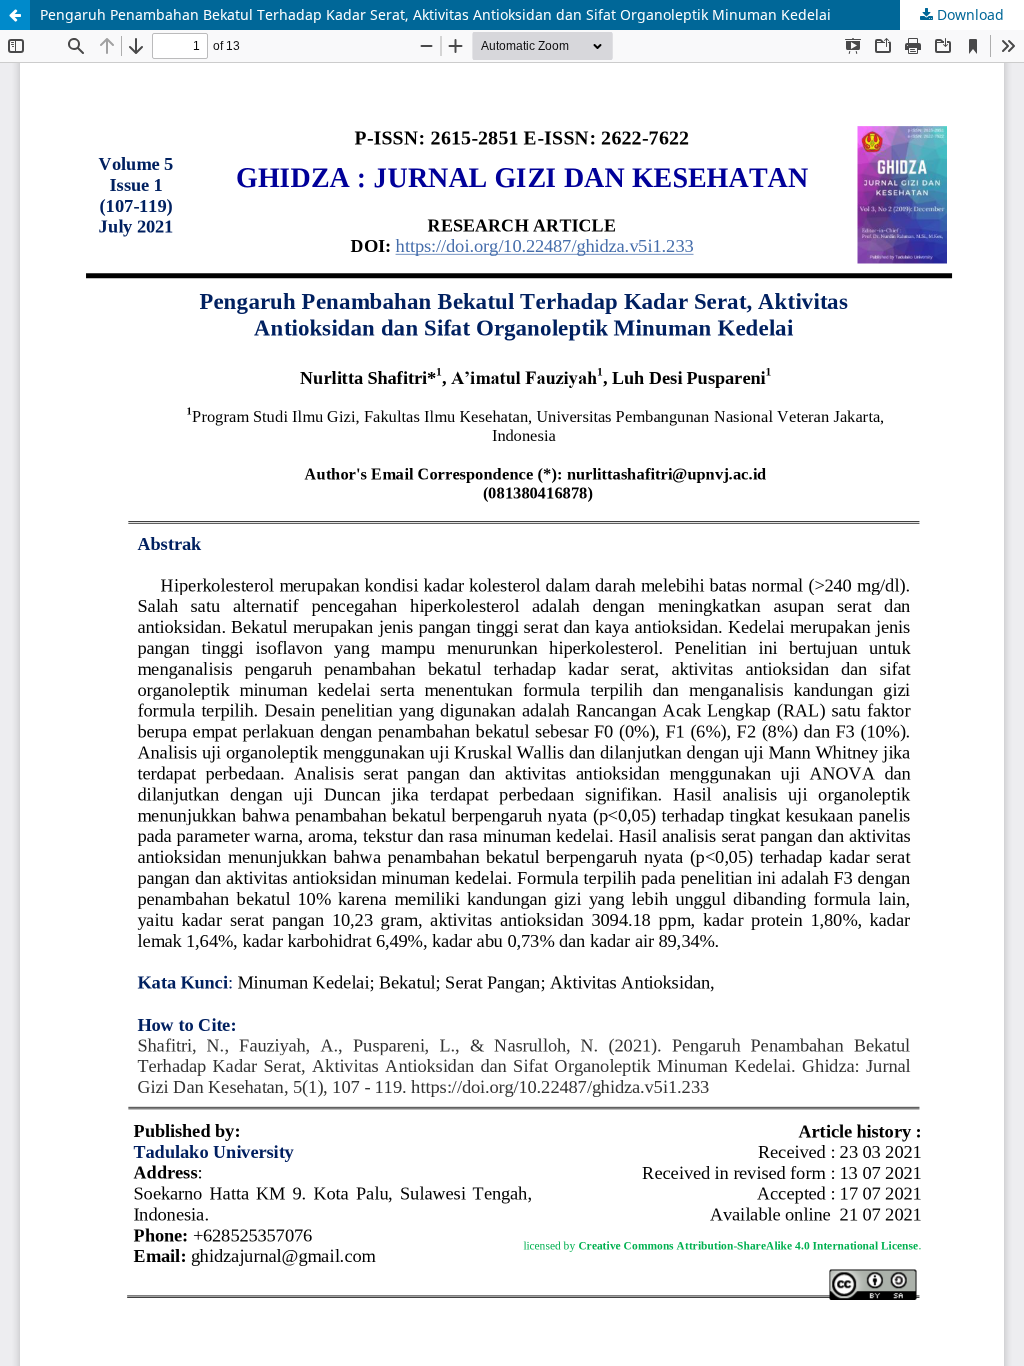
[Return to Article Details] (15, 15)
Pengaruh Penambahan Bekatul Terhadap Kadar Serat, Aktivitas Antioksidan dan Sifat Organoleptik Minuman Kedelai (435, 14)
